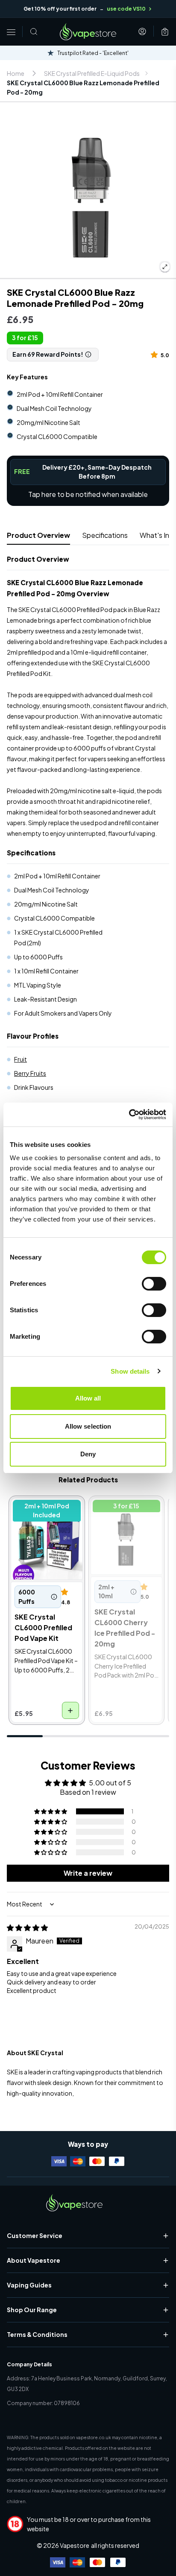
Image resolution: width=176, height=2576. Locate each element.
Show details (130, 1371)
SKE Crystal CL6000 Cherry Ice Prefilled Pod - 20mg (124, 1514)
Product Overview (38, 535)
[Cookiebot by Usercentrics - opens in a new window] (129, 1115)
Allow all (88, 1398)
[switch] (154, 1284)
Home (16, 73)
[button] (156, 354)
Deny (88, 1454)
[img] (27, 1928)
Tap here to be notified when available (88, 494)
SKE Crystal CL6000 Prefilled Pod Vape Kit (45, 1509)
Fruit (21, 1059)
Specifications (105, 535)
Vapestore (75, 2545)
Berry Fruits (30, 1073)
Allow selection (88, 1426)
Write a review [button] (88, 1873)
